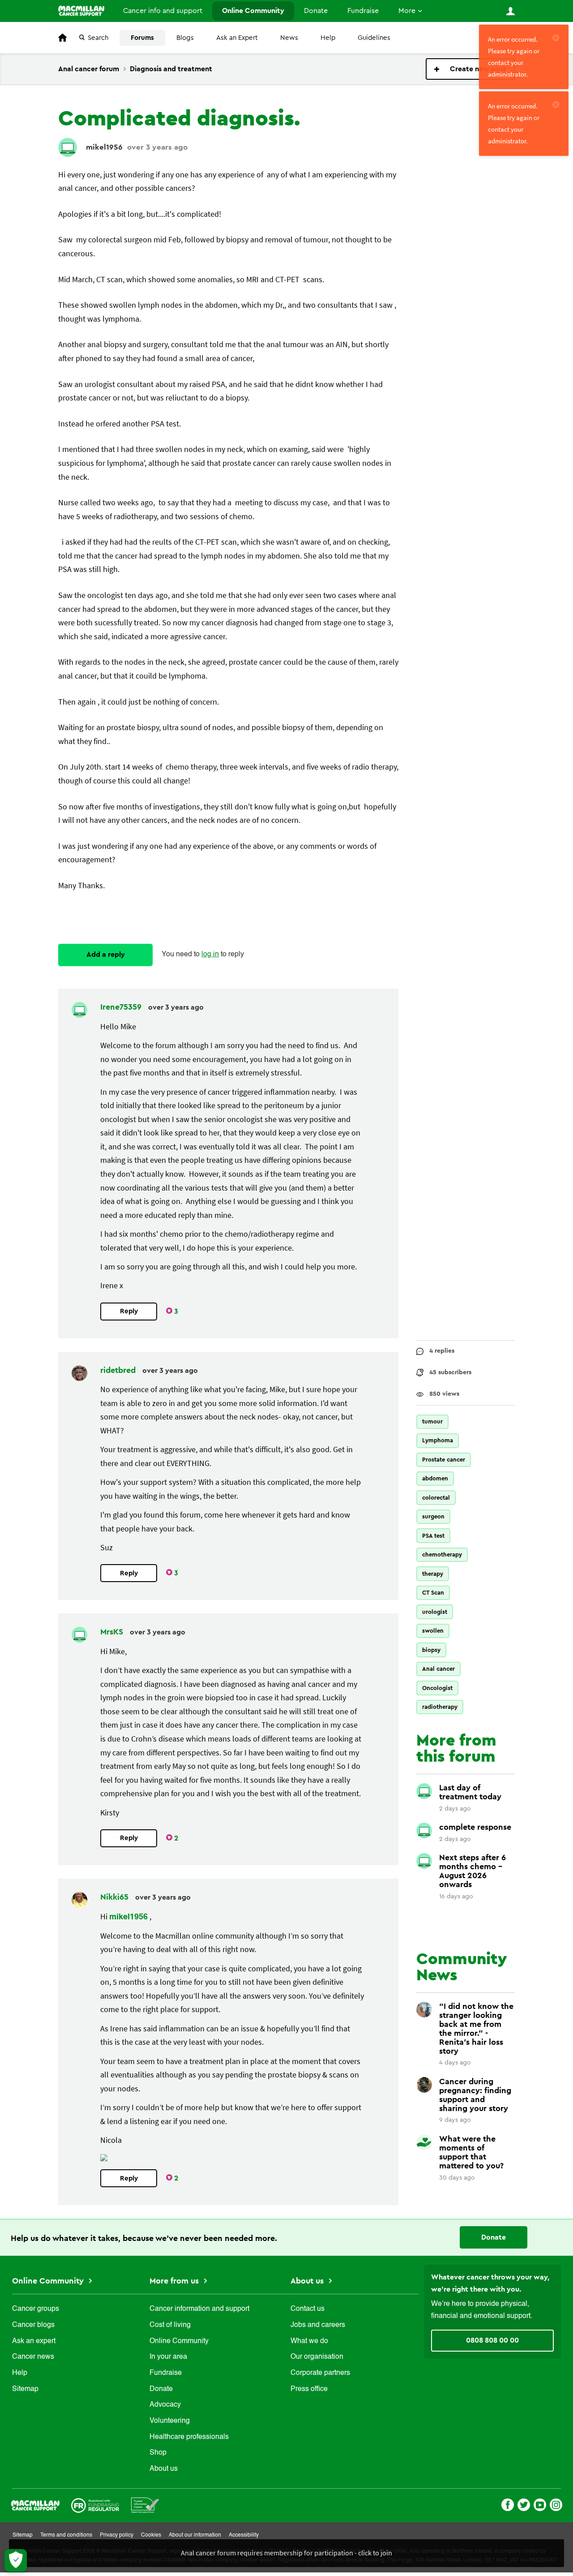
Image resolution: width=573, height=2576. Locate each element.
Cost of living (170, 2325)
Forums (142, 38)
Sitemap (25, 2389)
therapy (433, 1574)
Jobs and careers (318, 2325)
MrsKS (113, 1632)
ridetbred (119, 1370)
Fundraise (363, 11)
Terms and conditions (66, 2535)
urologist (435, 1612)
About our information (195, 2535)
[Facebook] (508, 2504)
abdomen (435, 1478)
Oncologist (437, 1688)
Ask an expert (34, 2341)
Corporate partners (320, 2373)
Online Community (253, 11)
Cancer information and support (199, 2309)
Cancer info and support (163, 11)
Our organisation (317, 2357)
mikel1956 (104, 147)
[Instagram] (556, 2504)
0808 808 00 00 (492, 2340)
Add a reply (106, 955)
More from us (175, 2281)
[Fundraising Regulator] (95, 2504)
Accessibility (244, 2535)
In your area (168, 2357)
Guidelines (374, 38)
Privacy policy (117, 2535)
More (407, 11)
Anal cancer (438, 1669)
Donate (316, 11)
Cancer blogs (33, 2325)
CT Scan (433, 1593)
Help (328, 38)
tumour (432, 1421)
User (510, 11)
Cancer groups (36, 2309)
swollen (433, 1631)
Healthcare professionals (189, 2437)
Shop (158, 2453)
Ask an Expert (237, 38)
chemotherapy (442, 1555)
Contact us (308, 2309)
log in (210, 955)
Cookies (151, 2535)
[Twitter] (524, 2504)
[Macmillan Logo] (35, 2504)
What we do (309, 2341)
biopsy (431, 1650)
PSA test (433, 1536)
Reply (129, 1311)
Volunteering (170, 2421)
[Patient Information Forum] (145, 2504)
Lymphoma (438, 1440)
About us (164, 2469)
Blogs (185, 38)
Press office (309, 2389)
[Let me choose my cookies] (16, 2560)
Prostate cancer (444, 1460)
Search (98, 38)
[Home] (81, 11)
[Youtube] (540, 2504)
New (470, 69)
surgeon (433, 1516)
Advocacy (165, 2405)
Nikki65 (115, 1897)
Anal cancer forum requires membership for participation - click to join (286, 2553)
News (289, 38)
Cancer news (33, 2357)
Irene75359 (122, 1007)
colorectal (436, 1498)
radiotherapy (440, 1707)
